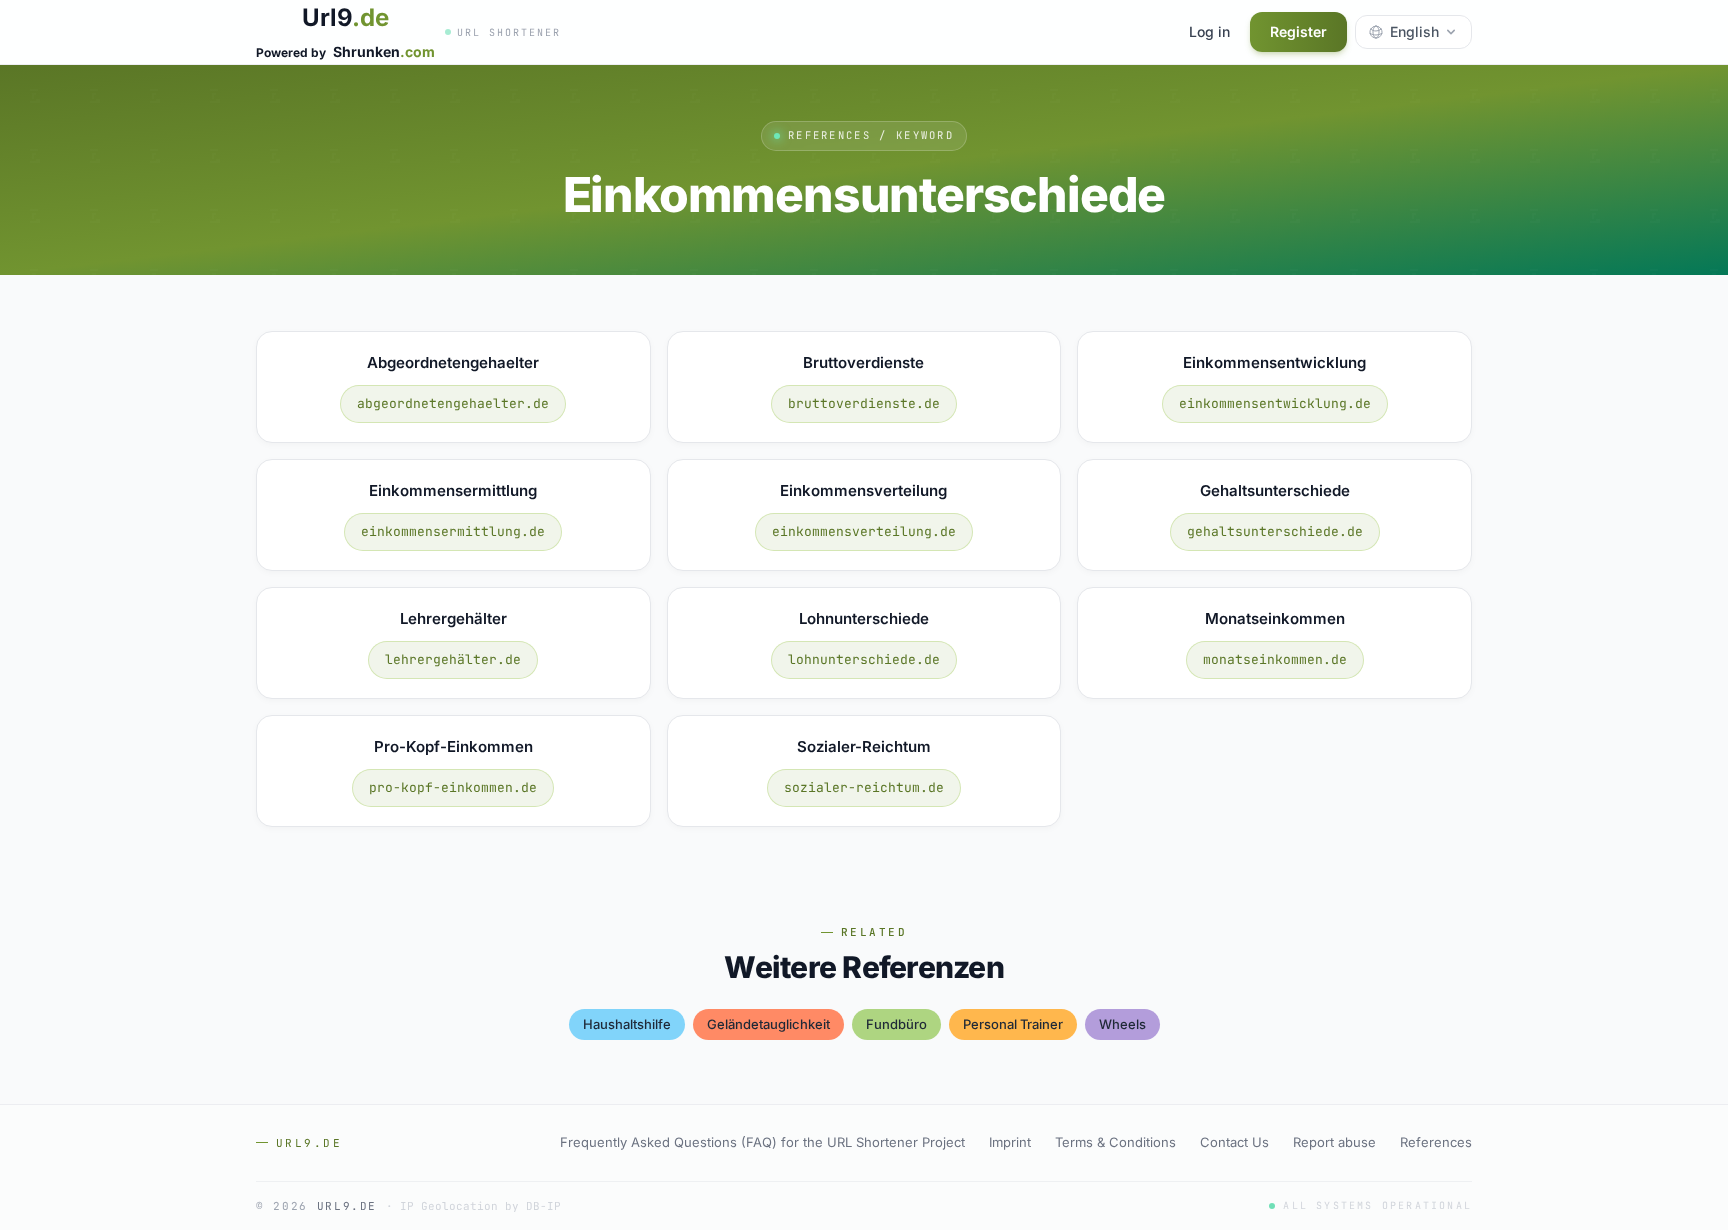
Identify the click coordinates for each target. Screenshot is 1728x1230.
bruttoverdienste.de (864, 403)
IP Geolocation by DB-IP (480, 1206)
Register (1298, 31)
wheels (1122, 1024)
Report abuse (1334, 1142)
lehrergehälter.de (453, 659)
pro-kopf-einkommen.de (453, 787)
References (1436, 1142)
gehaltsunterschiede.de (1275, 531)
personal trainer (1013, 1024)
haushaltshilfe (627, 1024)
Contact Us (1234, 1142)
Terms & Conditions (1115, 1142)
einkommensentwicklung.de (1275, 403)
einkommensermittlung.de (453, 531)
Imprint (1010, 1142)
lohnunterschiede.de (864, 659)
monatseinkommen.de (1275, 659)
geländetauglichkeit (768, 1024)
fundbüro (896, 1024)
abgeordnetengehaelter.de (453, 403)
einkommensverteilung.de (864, 531)
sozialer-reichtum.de (864, 787)
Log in (1209, 31)
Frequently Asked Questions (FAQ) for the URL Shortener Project (762, 1142)
